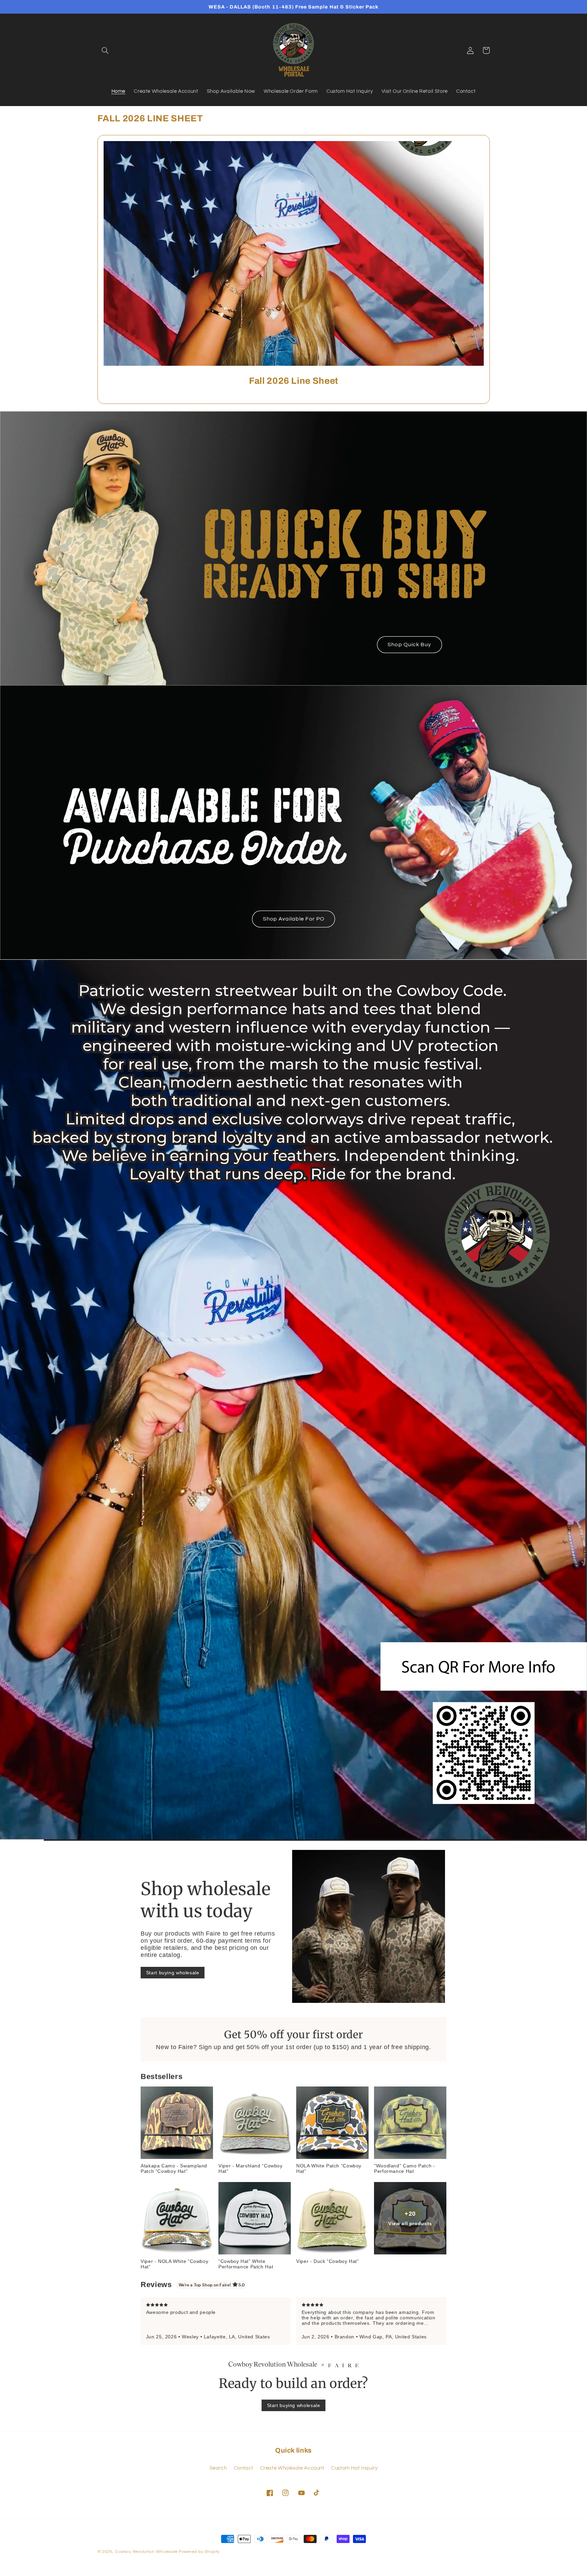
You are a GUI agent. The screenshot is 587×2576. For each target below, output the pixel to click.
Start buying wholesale (173, 1973)
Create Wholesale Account (292, 2468)
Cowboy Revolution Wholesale (146, 2552)
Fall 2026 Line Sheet (293, 381)
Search (218, 2468)
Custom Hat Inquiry (354, 2468)
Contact (243, 2468)
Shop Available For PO (293, 919)
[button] (105, 50)
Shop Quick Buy (409, 645)
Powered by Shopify (199, 2552)
